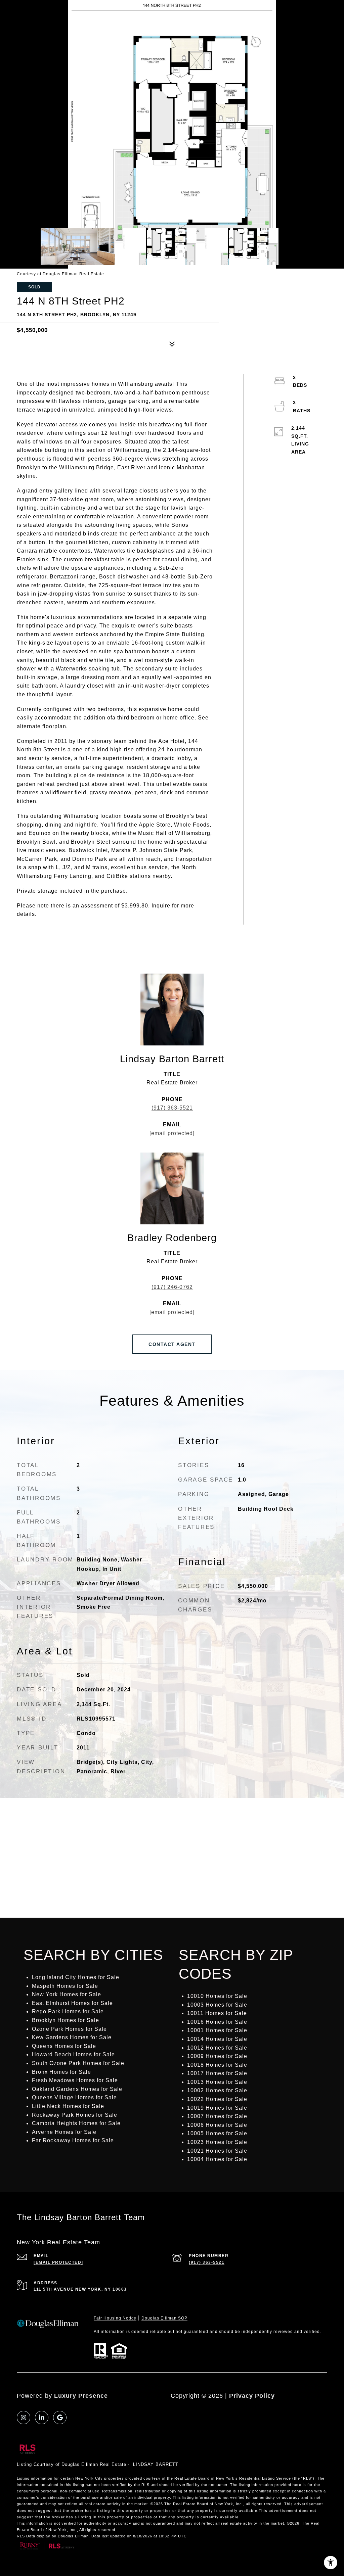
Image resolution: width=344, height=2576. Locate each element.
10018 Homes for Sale (217, 2065)
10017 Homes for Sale (217, 2073)
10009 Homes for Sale (217, 2056)
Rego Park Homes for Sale (68, 2011)
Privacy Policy (252, 2396)
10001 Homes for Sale (217, 2030)
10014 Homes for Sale (217, 2039)
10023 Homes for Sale (217, 2142)
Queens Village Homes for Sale (74, 2097)
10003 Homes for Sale (217, 2005)
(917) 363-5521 (172, 1108)
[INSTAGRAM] (24, 2418)
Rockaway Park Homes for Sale (75, 2115)
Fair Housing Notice (115, 2318)
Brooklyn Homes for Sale (66, 2020)
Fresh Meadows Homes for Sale (75, 2080)
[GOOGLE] (60, 2418)
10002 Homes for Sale (217, 2090)
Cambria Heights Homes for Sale (76, 2123)
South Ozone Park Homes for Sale (78, 2063)
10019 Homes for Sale (217, 2108)
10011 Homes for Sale (217, 2013)
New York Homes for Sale (67, 1994)
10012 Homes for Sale (217, 2048)
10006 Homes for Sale (217, 2125)
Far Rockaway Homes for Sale (73, 2140)
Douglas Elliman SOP (164, 2318)
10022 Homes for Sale (217, 2099)
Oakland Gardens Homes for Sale (77, 2089)
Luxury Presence (81, 2396)
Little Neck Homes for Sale (68, 2106)
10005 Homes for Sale (217, 2133)
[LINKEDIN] (42, 2418)
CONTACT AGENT (172, 1344)
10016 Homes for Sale (217, 2022)
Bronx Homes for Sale (61, 2072)
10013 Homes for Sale (217, 2082)
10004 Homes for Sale (217, 2159)
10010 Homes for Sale (217, 1996)
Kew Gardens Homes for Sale (72, 2037)
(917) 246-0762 (172, 1287)
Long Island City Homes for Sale (76, 1977)
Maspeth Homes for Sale (65, 1986)
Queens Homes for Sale (64, 2046)
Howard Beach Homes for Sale (73, 2054)
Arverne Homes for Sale (64, 2132)
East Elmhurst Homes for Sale (72, 2003)
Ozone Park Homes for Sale (69, 2029)
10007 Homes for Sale (217, 2116)
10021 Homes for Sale (217, 2151)
